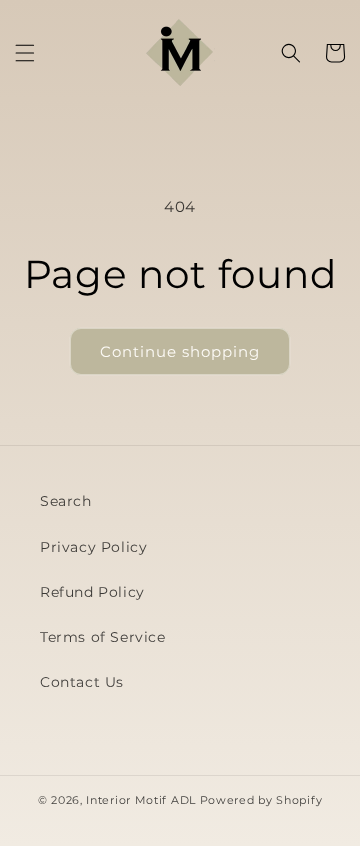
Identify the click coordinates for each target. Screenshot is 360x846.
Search (66, 501)
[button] (25, 53)
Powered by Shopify (261, 800)
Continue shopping (180, 351)
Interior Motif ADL (141, 800)
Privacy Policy (93, 547)
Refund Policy (92, 592)
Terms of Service (103, 637)
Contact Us (82, 682)
